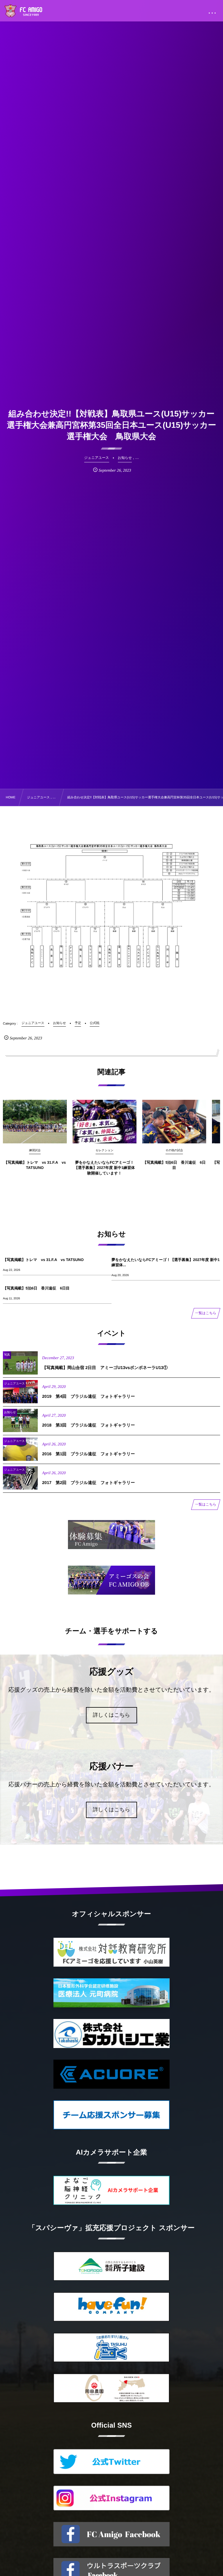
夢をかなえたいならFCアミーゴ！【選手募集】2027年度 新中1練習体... (166, 1262)
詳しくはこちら (112, 1715)
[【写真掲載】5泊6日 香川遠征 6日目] (174, 1122)
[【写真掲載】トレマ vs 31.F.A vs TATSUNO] (35, 1122)
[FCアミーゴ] (30, 12)
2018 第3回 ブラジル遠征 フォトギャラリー (89, 1425)
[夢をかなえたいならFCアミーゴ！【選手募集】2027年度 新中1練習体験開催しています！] (105, 1122)
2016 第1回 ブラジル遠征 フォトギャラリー (89, 1454)
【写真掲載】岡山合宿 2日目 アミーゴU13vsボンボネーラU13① (105, 1368)
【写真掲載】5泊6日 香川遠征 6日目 (174, 1165)
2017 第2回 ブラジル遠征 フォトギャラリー (89, 1483)
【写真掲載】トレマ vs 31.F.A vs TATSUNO (35, 1165)
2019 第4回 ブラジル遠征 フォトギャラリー (89, 1397)
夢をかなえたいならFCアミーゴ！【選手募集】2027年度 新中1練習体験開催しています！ (105, 1168)
